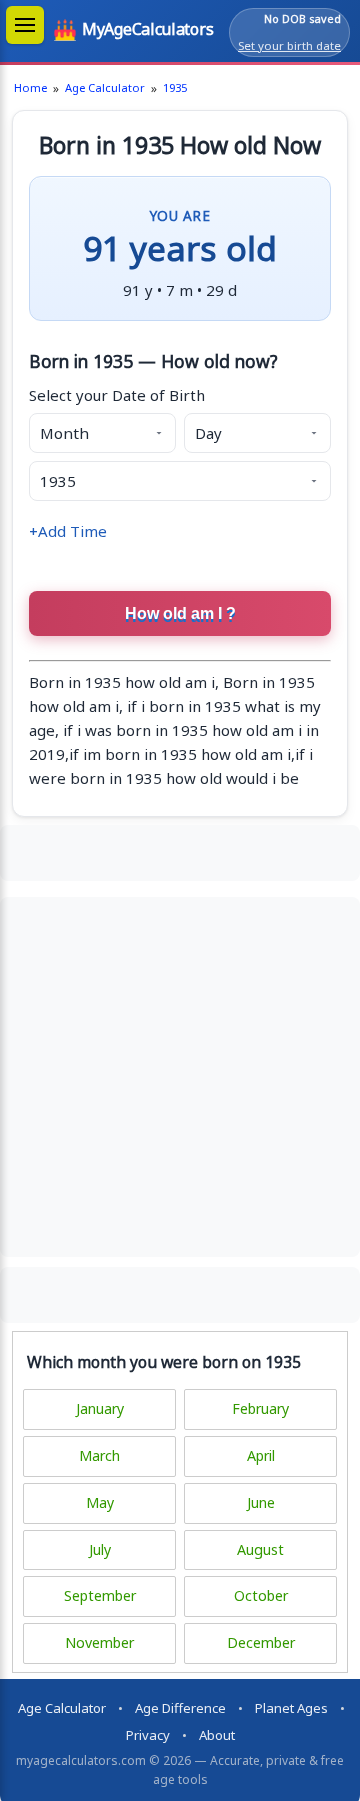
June (261, 1502)
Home (30, 87)
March (99, 1455)
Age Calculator (105, 87)
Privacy (148, 1735)
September (100, 1595)
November (99, 1642)
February (260, 1408)
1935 (175, 87)
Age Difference (180, 1708)
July (100, 1549)
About (217, 1735)
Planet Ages (291, 1708)
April (261, 1455)
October (261, 1595)
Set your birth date (289, 45)
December (261, 1642)
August (260, 1549)
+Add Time (68, 531)
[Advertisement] (180, 850)
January (100, 1408)
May (100, 1502)
